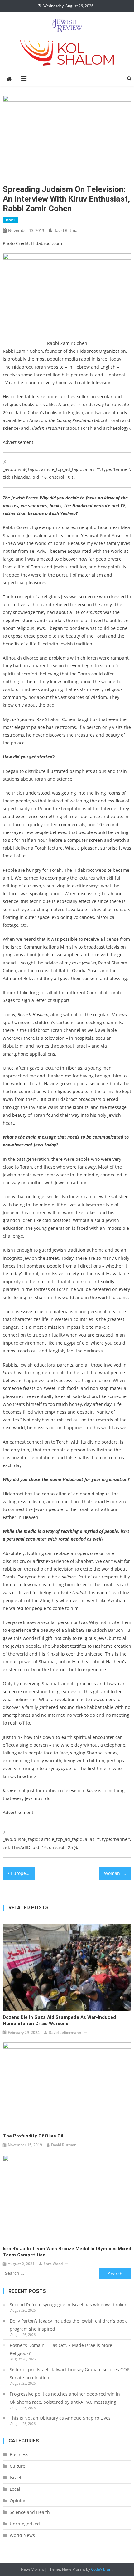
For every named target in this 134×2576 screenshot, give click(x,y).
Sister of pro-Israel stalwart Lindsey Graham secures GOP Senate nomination (69, 2374)
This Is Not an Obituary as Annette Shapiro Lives (60, 2418)
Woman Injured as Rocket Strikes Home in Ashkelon (118, 1873)
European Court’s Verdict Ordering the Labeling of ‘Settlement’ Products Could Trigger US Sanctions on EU (23, 1873)
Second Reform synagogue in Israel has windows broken (69, 2305)
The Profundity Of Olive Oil (33, 2136)
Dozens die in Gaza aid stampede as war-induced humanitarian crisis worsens (59, 2020)
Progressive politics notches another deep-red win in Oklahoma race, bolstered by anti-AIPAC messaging (65, 2398)
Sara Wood (53, 2264)
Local (15, 2489)
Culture (17, 2466)
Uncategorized (25, 2524)
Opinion (18, 2501)
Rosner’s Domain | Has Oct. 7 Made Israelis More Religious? (61, 2349)
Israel (10, 220)
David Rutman (67, 230)
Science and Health (30, 2512)
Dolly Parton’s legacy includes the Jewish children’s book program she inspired (68, 2325)
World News (22, 2535)
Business (19, 2454)
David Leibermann (65, 2032)
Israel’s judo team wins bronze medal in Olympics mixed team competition (67, 2252)
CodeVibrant (102, 2569)
